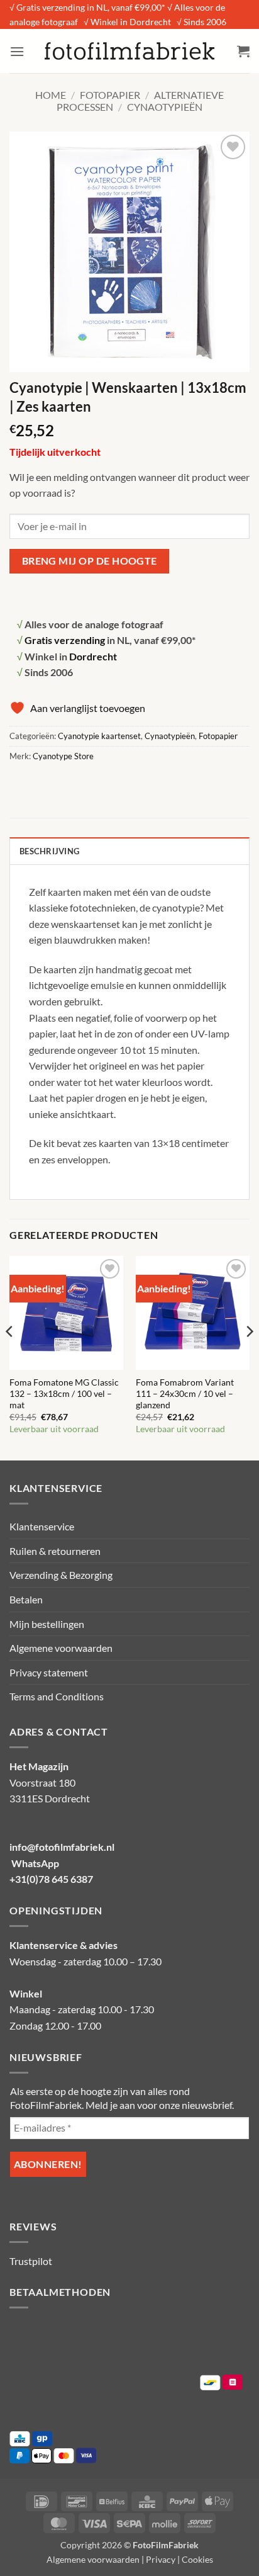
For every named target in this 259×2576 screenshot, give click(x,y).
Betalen (26, 1599)
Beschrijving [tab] (49, 851)
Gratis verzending (65, 640)
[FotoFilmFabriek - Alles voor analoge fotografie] (129, 51)
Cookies (197, 2559)
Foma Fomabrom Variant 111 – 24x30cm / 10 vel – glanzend (185, 1393)
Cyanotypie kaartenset (99, 736)
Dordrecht (93, 656)
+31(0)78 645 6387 (51, 1879)
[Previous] (10, 1357)
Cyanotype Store (63, 756)
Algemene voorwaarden (61, 1648)
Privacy (161, 2559)
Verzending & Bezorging (61, 1575)
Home (51, 95)
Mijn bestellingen (47, 1624)
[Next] (249, 1357)
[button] (17, 51)
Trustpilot (31, 2261)
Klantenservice (42, 1526)
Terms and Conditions (57, 1696)
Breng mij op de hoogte (90, 561)
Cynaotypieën (165, 107)
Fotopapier (110, 95)
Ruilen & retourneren (55, 1551)
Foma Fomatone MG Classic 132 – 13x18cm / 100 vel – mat (64, 1393)
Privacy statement (49, 1672)
